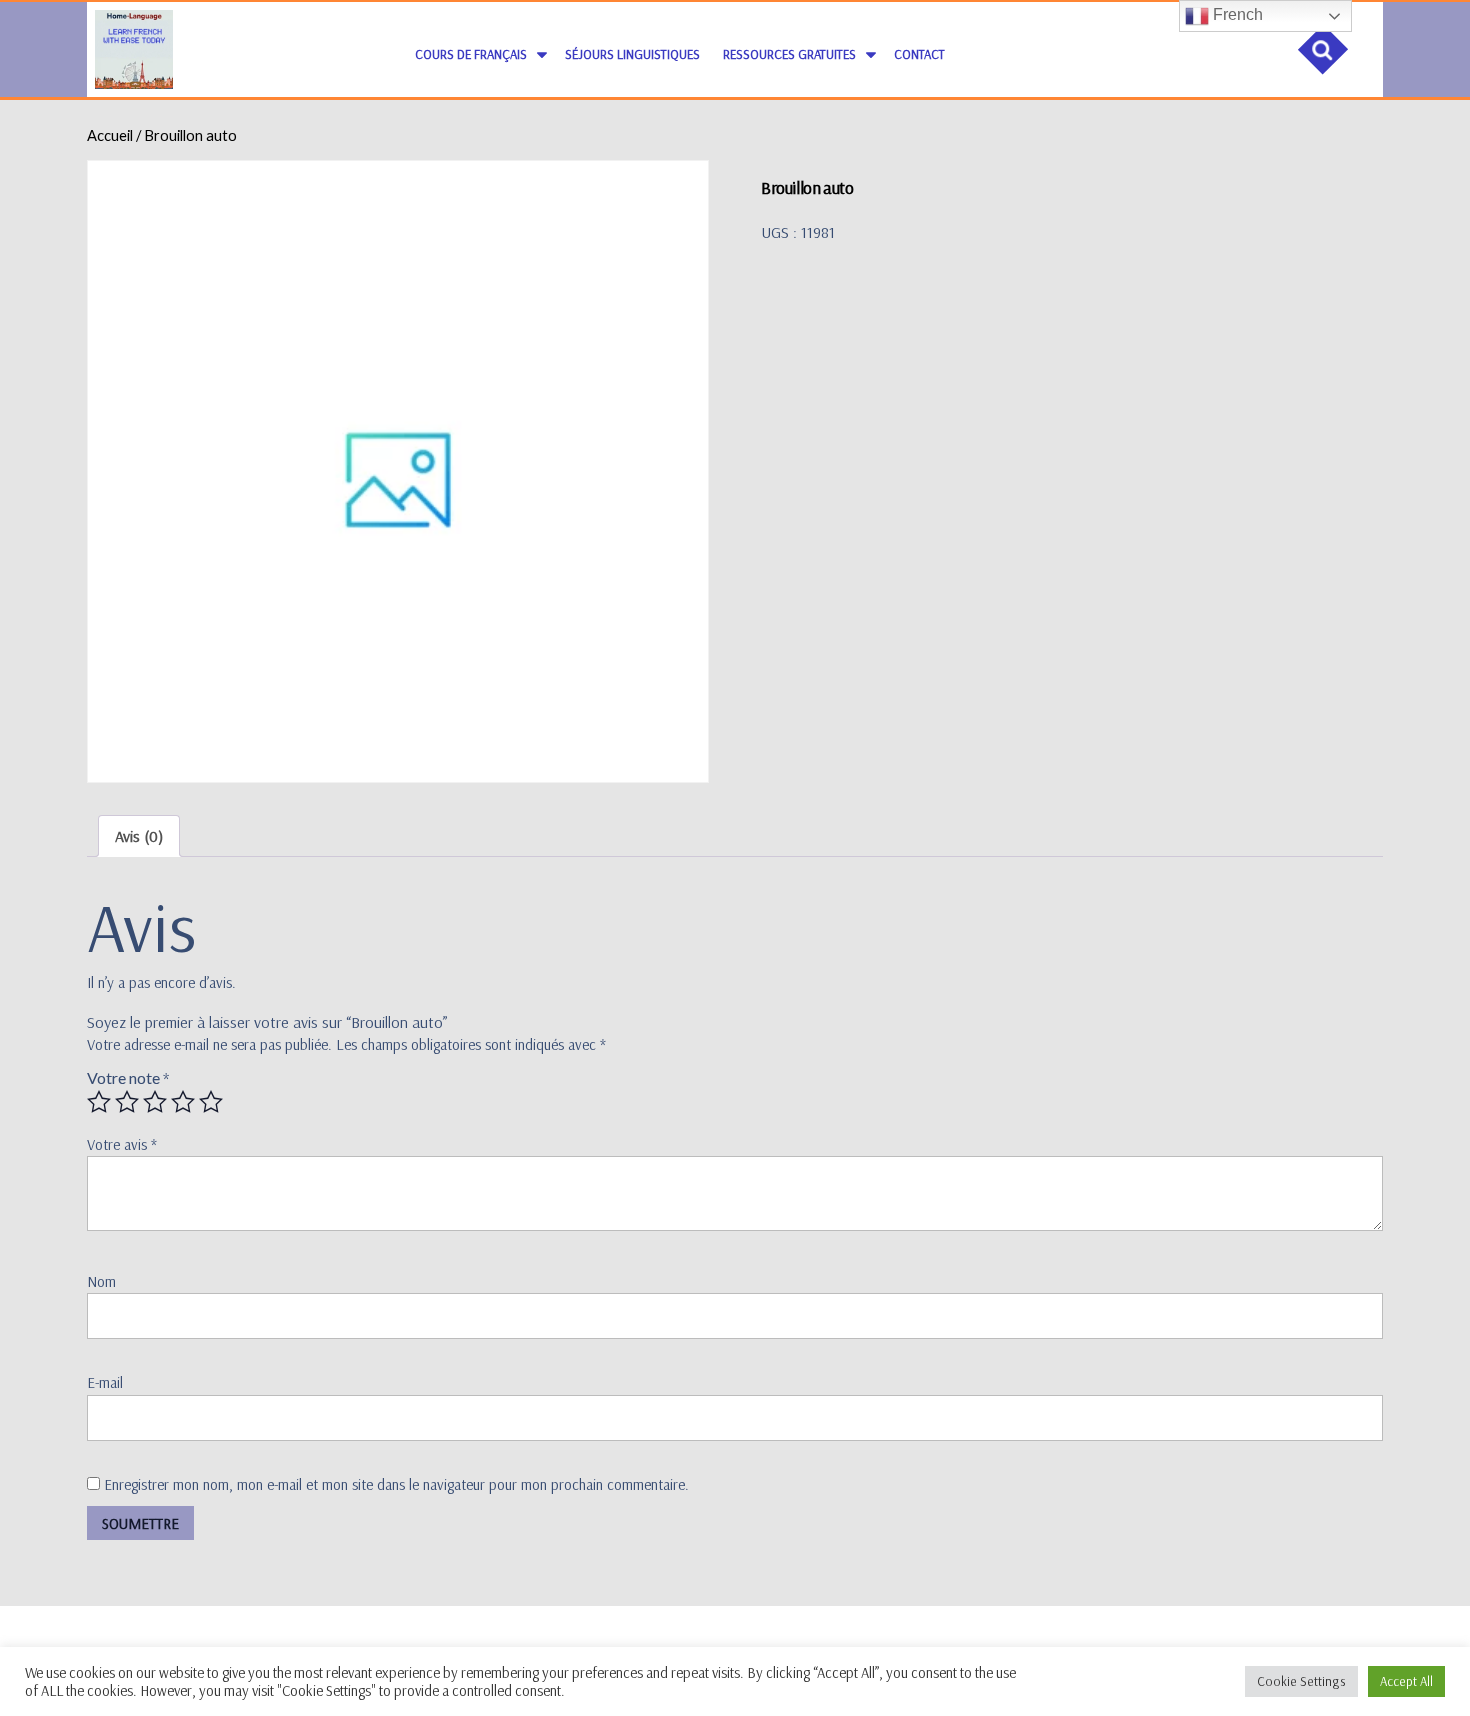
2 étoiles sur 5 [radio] (127, 1102)
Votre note (128, 1078)
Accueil (110, 135)
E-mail (105, 1382)
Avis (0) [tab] (139, 836)
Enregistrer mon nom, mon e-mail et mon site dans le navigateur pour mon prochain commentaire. (396, 1484)
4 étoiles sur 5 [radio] (183, 1102)
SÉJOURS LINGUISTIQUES (632, 54)
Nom (101, 1281)
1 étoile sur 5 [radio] (99, 1102)
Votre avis (122, 1144)
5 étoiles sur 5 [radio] (211, 1102)
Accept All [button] (1406, 1681)
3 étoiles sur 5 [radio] (155, 1102)
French (1236, 14)
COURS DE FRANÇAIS (471, 54)
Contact (919, 54)
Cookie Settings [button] (1301, 1681)
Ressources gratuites (789, 54)
